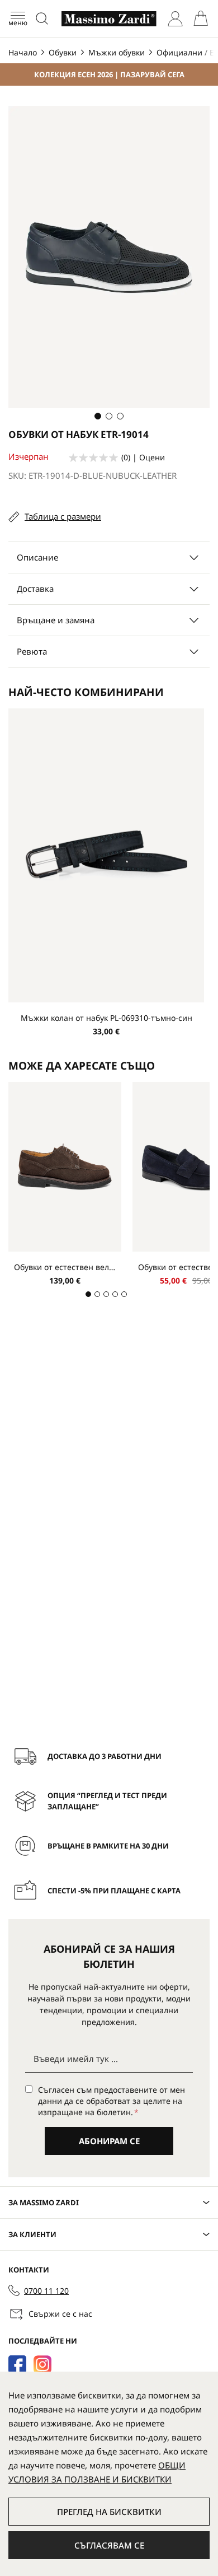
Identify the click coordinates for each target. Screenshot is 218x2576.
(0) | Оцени (143, 457)
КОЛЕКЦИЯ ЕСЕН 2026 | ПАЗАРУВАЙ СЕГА (109, 74)
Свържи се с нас (60, 2314)
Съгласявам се (109, 2545)
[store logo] (109, 19)
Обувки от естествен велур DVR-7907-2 (65, 1267)
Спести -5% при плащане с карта (114, 1891)
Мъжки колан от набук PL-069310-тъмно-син (106, 1018)
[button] (98, 416)
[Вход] (175, 19)
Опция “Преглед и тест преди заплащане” (107, 1801)
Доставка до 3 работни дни (105, 1756)
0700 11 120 (46, 2291)
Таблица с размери (63, 516)
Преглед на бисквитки (109, 2512)
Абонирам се (109, 2141)
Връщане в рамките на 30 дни (108, 1846)
